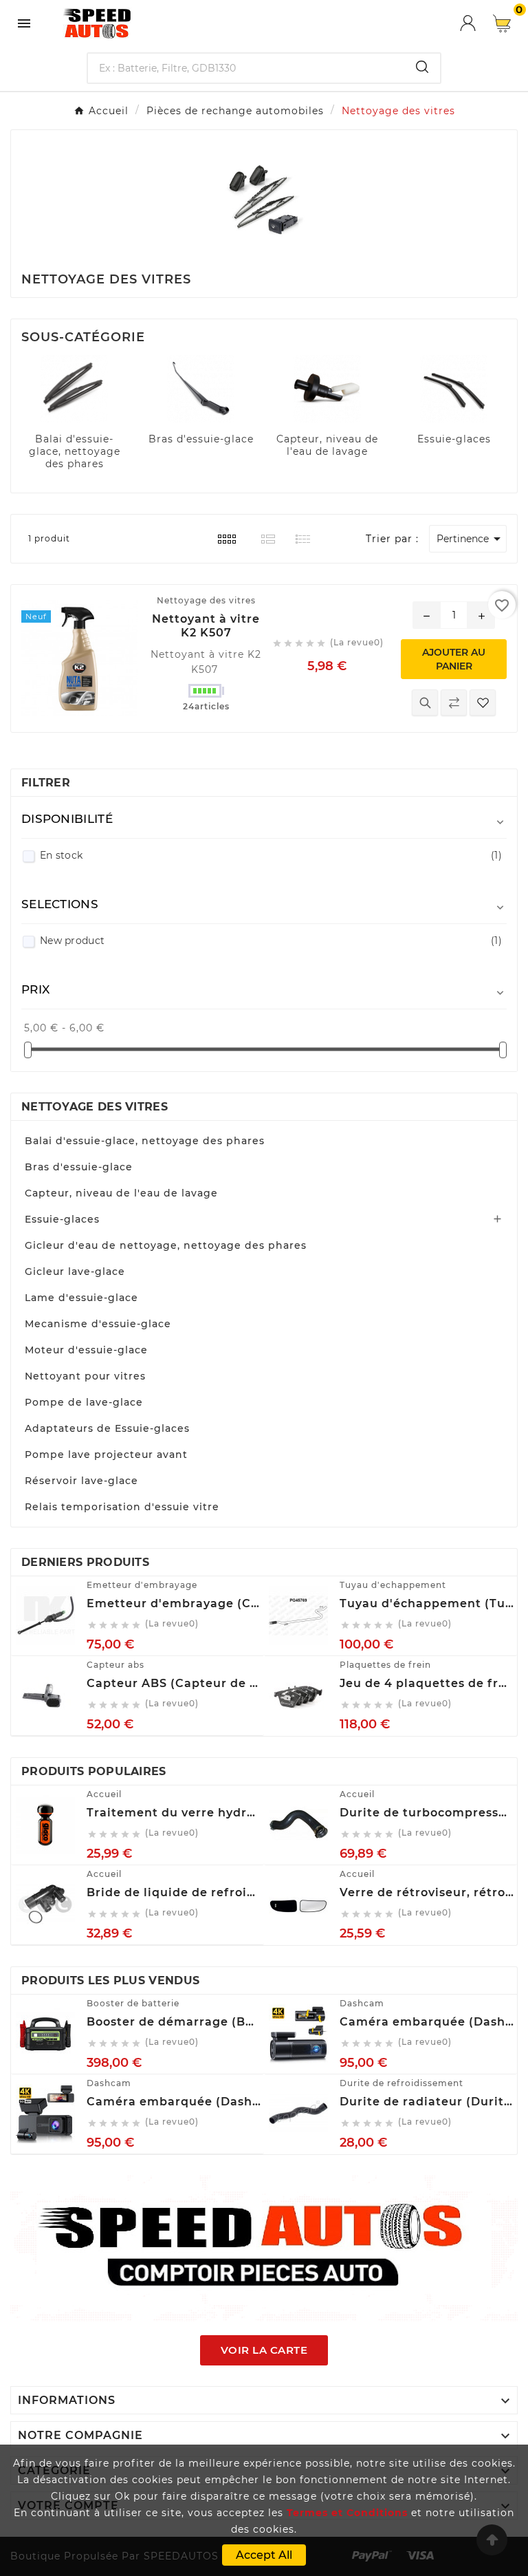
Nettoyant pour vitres (85, 1376)
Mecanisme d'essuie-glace (98, 1324)
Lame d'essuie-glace (81, 1298)
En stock (271, 855)
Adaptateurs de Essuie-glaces (107, 1428)
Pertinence (471, 539)
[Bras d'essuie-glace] (201, 388)
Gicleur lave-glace (75, 1271)
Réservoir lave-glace (81, 1481)
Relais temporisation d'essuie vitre (122, 1507)
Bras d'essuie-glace (201, 439)
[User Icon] (476, 23)
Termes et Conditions (347, 2513)
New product (271, 941)
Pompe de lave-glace (84, 1402)
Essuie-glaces (454, 439)
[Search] (422, 67)
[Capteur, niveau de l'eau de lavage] (327, 388)
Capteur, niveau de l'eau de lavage (327, 445)
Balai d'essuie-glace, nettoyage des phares (75, 451)
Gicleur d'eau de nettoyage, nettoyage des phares (166, 1245)
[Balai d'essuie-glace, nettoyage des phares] (74, 388)
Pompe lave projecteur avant (106, 1455)
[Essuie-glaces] (454, 388)
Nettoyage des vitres (95, 1107)
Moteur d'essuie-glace (86, 1350)
